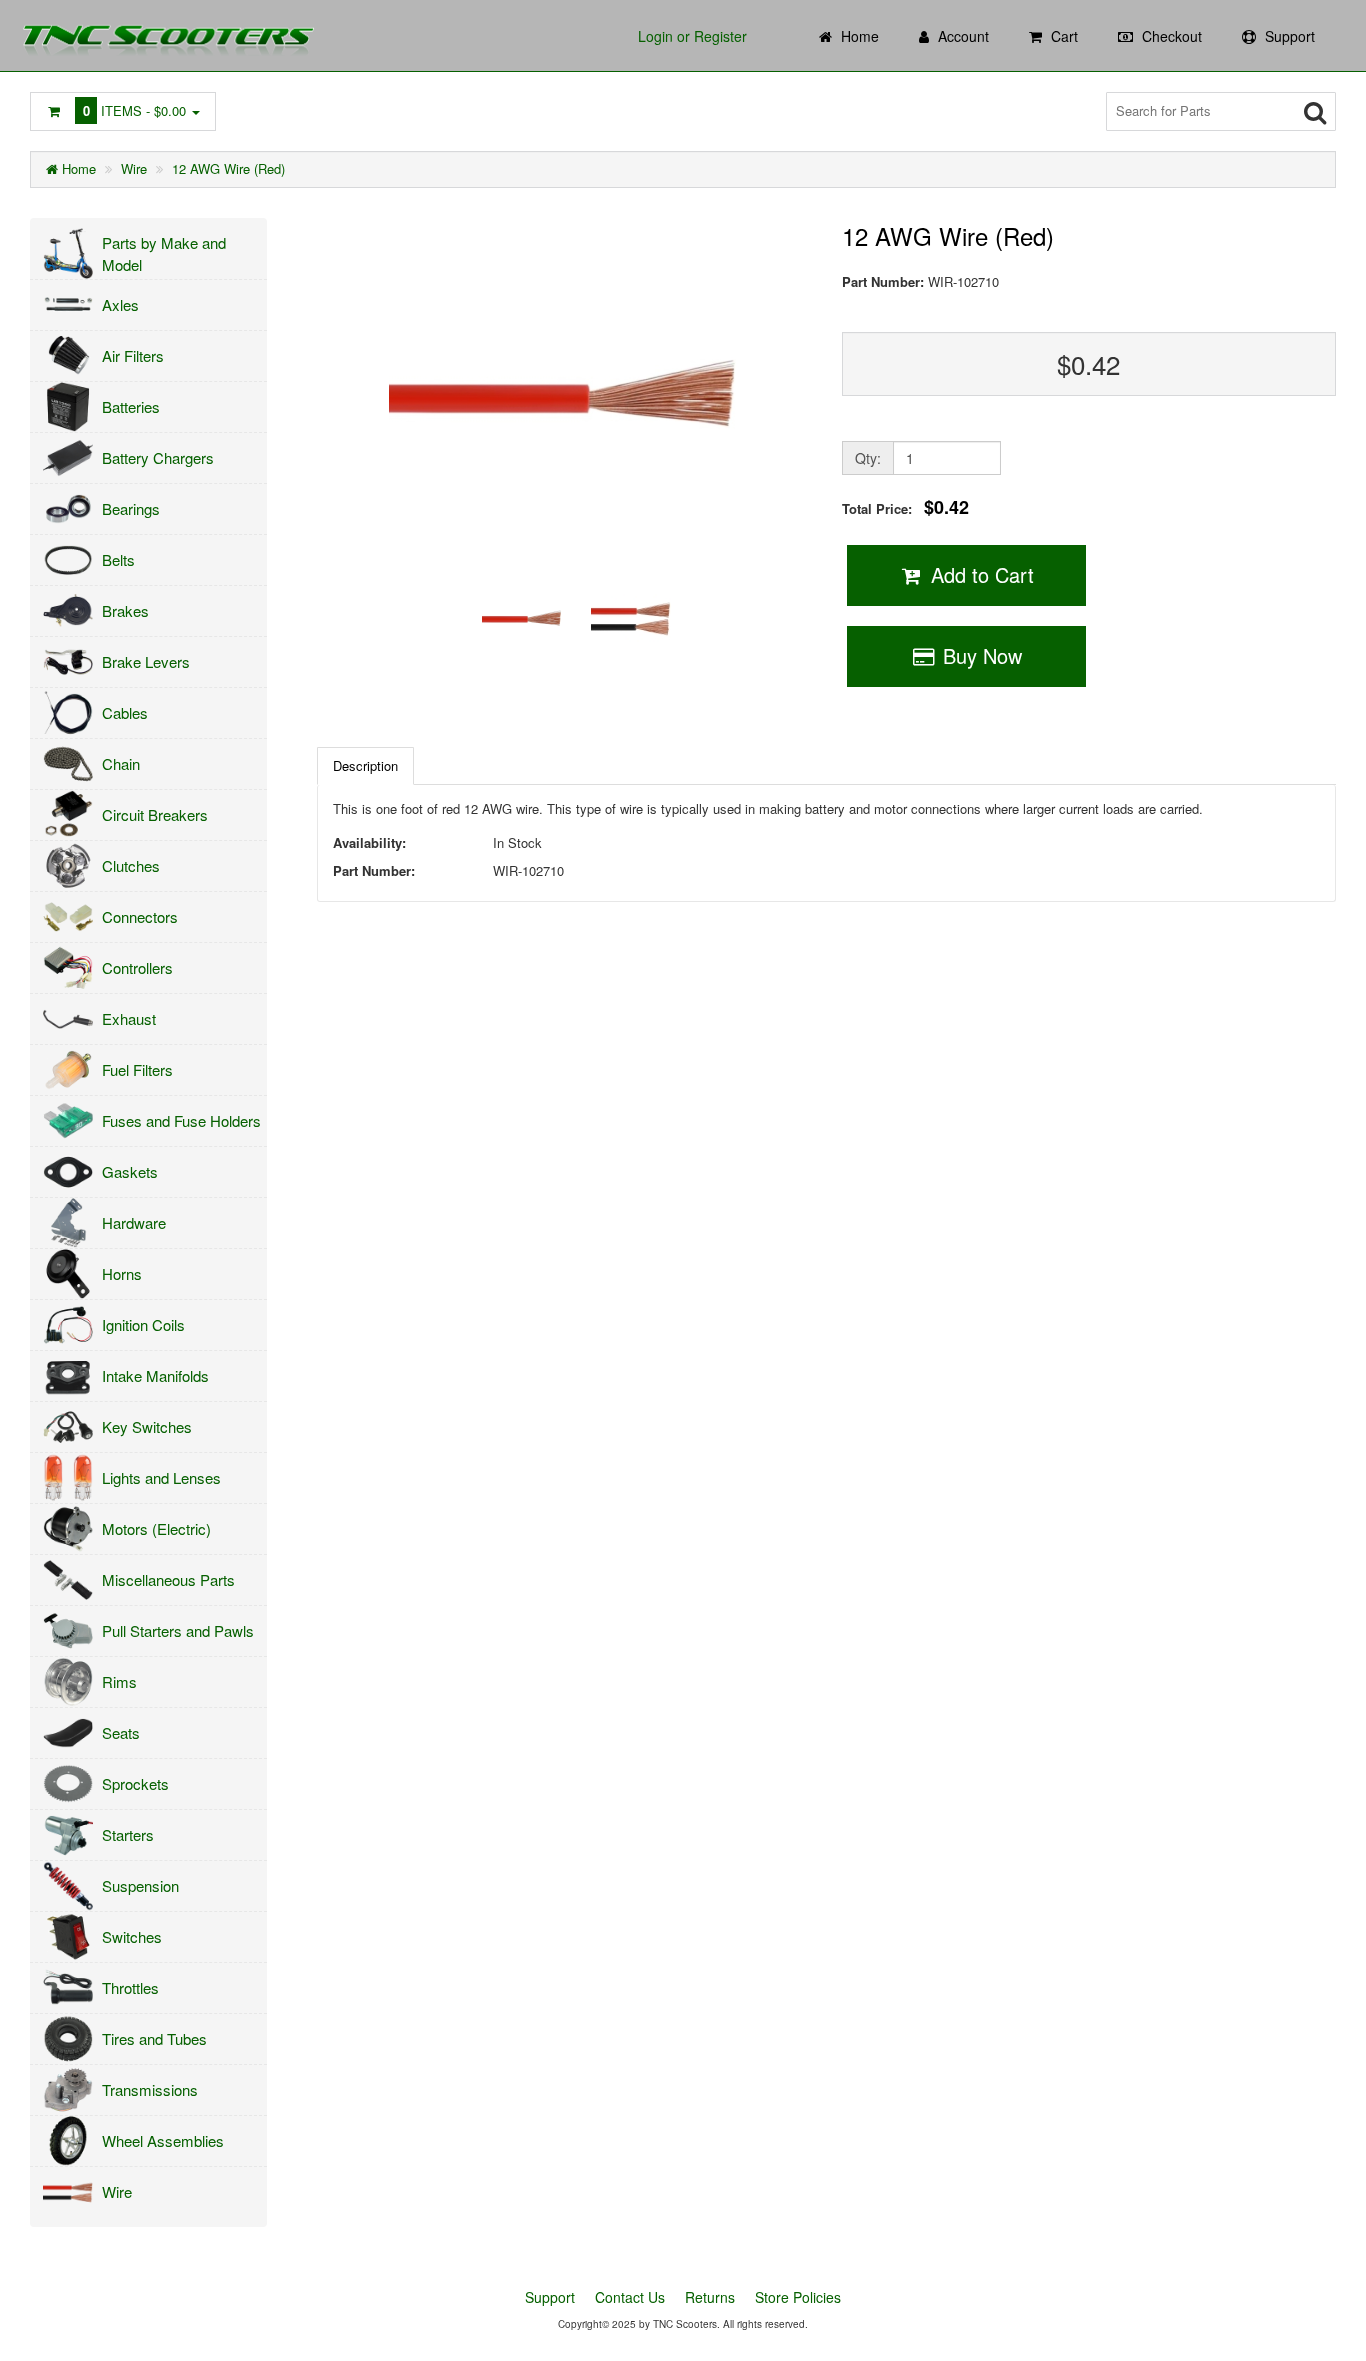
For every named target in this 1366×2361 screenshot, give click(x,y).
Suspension (140, 1885)
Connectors (140, 916)
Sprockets (135, 1783)
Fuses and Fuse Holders (181, 1120)
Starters (128, 1834)
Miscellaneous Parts (168, 1579)
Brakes (125, 610)
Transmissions (150, 2089)
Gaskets (130, 1171)
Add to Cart (979, 574)
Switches (132, 1936)
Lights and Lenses (161, 1477)
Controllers (137, 967)
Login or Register (692, 36)
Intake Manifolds (155, 1375)
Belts (118, 559)
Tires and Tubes (154, 2038)
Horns (122, 1273)
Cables (125, 712)
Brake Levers (146, 661)
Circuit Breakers (155, 814)
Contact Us (630, 2297)
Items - (135, 110)
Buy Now (979, 655)
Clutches (131, 865)
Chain (121, 763)
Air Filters (133, 355)
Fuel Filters (137, 1069)
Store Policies (798, 2297)
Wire (134, 168)
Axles (120, 304)
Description (365, 765)
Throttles (130, 1987)
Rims (119, 1681)
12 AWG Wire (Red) (228, 168)
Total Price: (905, 507)
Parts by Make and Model (164, 253)
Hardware (134, 1222)
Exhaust (129, 1018)
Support (550, 2297)
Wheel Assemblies (163, 2140)
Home (77, 168)
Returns (710, 2297)
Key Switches (147, 1426)
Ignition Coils (143, 1324)
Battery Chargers (158, 457)
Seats (121, 1732)
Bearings (131, 508)
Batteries (131, 406)
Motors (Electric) (156, 1528)
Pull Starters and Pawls (178, 1630)
